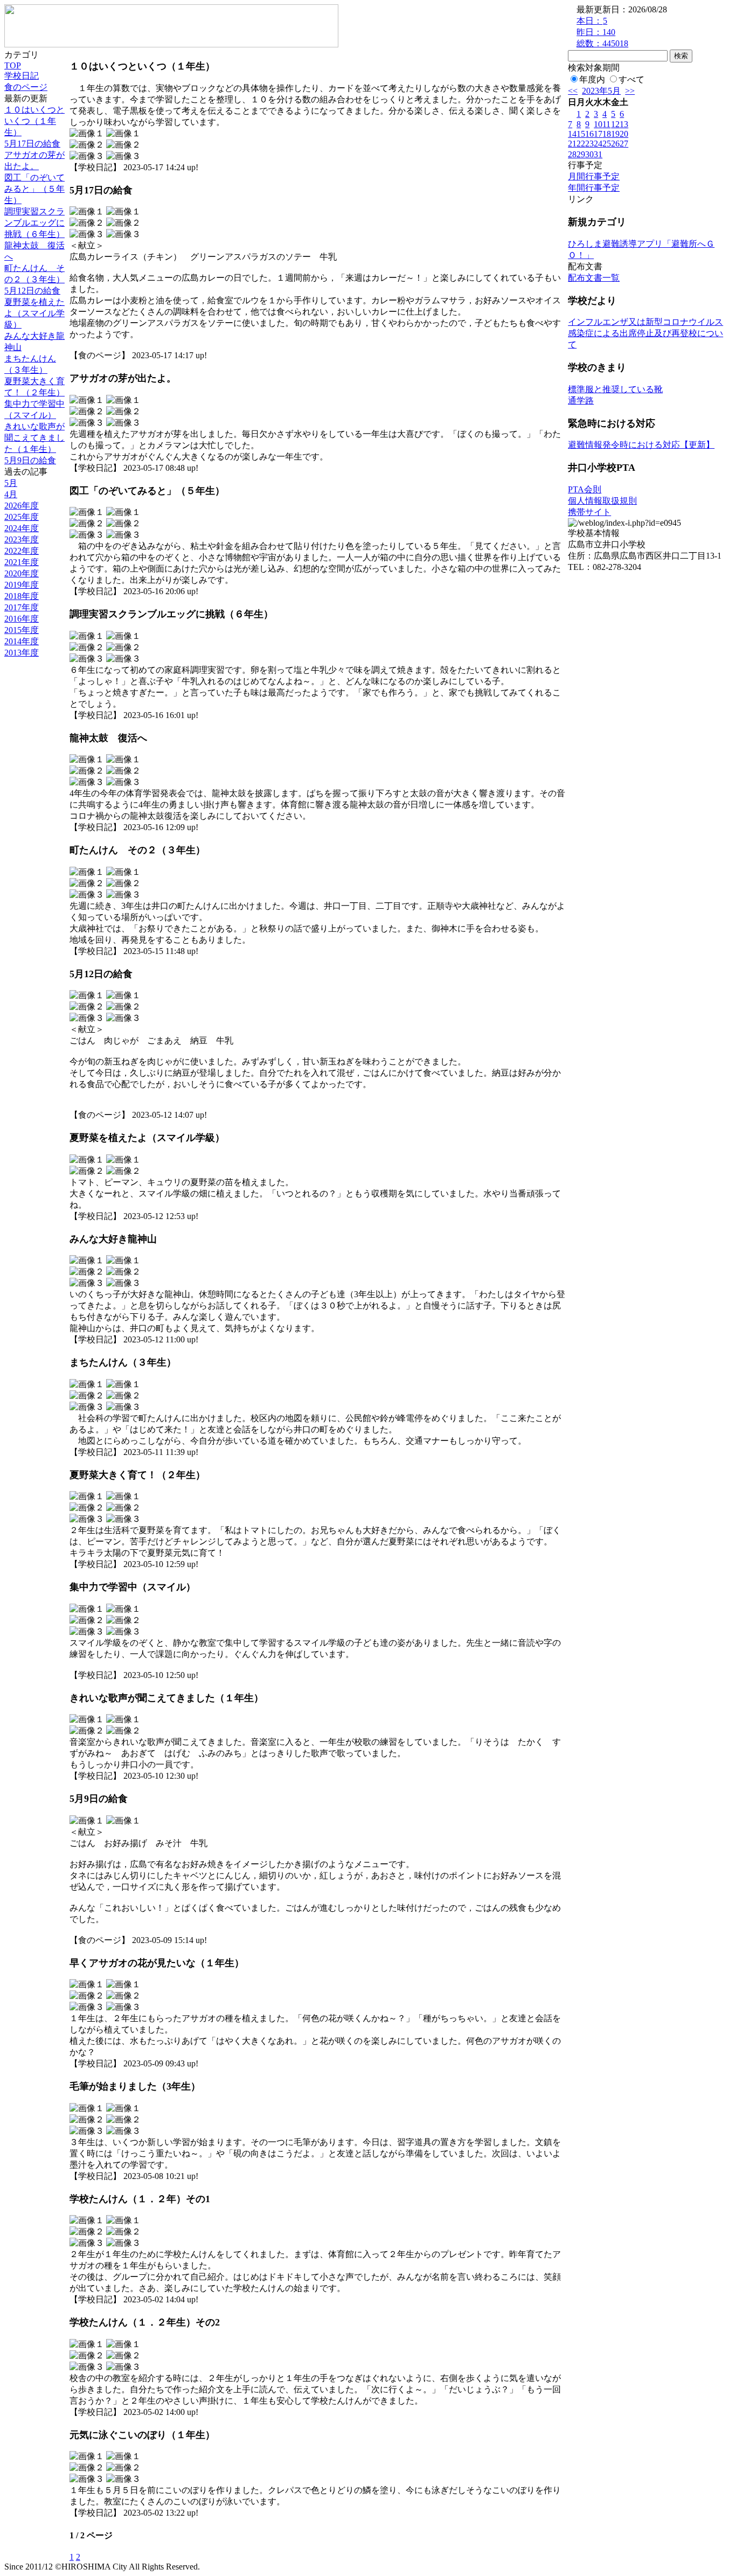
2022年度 (22, 551)
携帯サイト (589, 512)
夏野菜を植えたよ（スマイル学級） (34, 313)
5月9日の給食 (30, 460)
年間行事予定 (594, 188)
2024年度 (22, 528)
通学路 (581, 401)
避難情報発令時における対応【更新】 (641, 445)
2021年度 (22, 562)
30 (589, 154)
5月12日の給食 (32, 291)
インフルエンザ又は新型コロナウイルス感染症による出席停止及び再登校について (645, 333)
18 (607, 134)
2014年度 (22, 641)
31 (598, 154)
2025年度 (22, 517)
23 (589, 144)
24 (598, 144)
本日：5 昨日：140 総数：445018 (602, 32)
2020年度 (22, 573)
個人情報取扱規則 (602, 501)
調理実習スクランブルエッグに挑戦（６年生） (34, 223)
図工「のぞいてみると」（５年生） (34, 189)
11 (606, 124)
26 (615, 144)
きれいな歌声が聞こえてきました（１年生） (34, 438)
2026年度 (22, 506)
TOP (13, 65)
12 (615, 124)
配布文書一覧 (594, 278)
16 (589, 134)
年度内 (592, 79)
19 (615, 134)
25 (607, 144)
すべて (631, 79)
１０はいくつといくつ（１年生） (34, 121)
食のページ (26, 87)
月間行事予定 (594, 176)
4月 (11, 494)
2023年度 (22, 539)
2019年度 (22, 585)
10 (598, 124)
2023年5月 (601, 91)
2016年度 (22, 619)
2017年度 (22, 607)
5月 (11, 483)
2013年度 (22, 653)
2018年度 (22, 596)
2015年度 (22, 630)
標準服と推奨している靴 (615, 389)
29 (581, 154)
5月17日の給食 (32, 144)
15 (581, 134)
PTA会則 (585, 489)
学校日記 (22, 76)
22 (581, 144)
